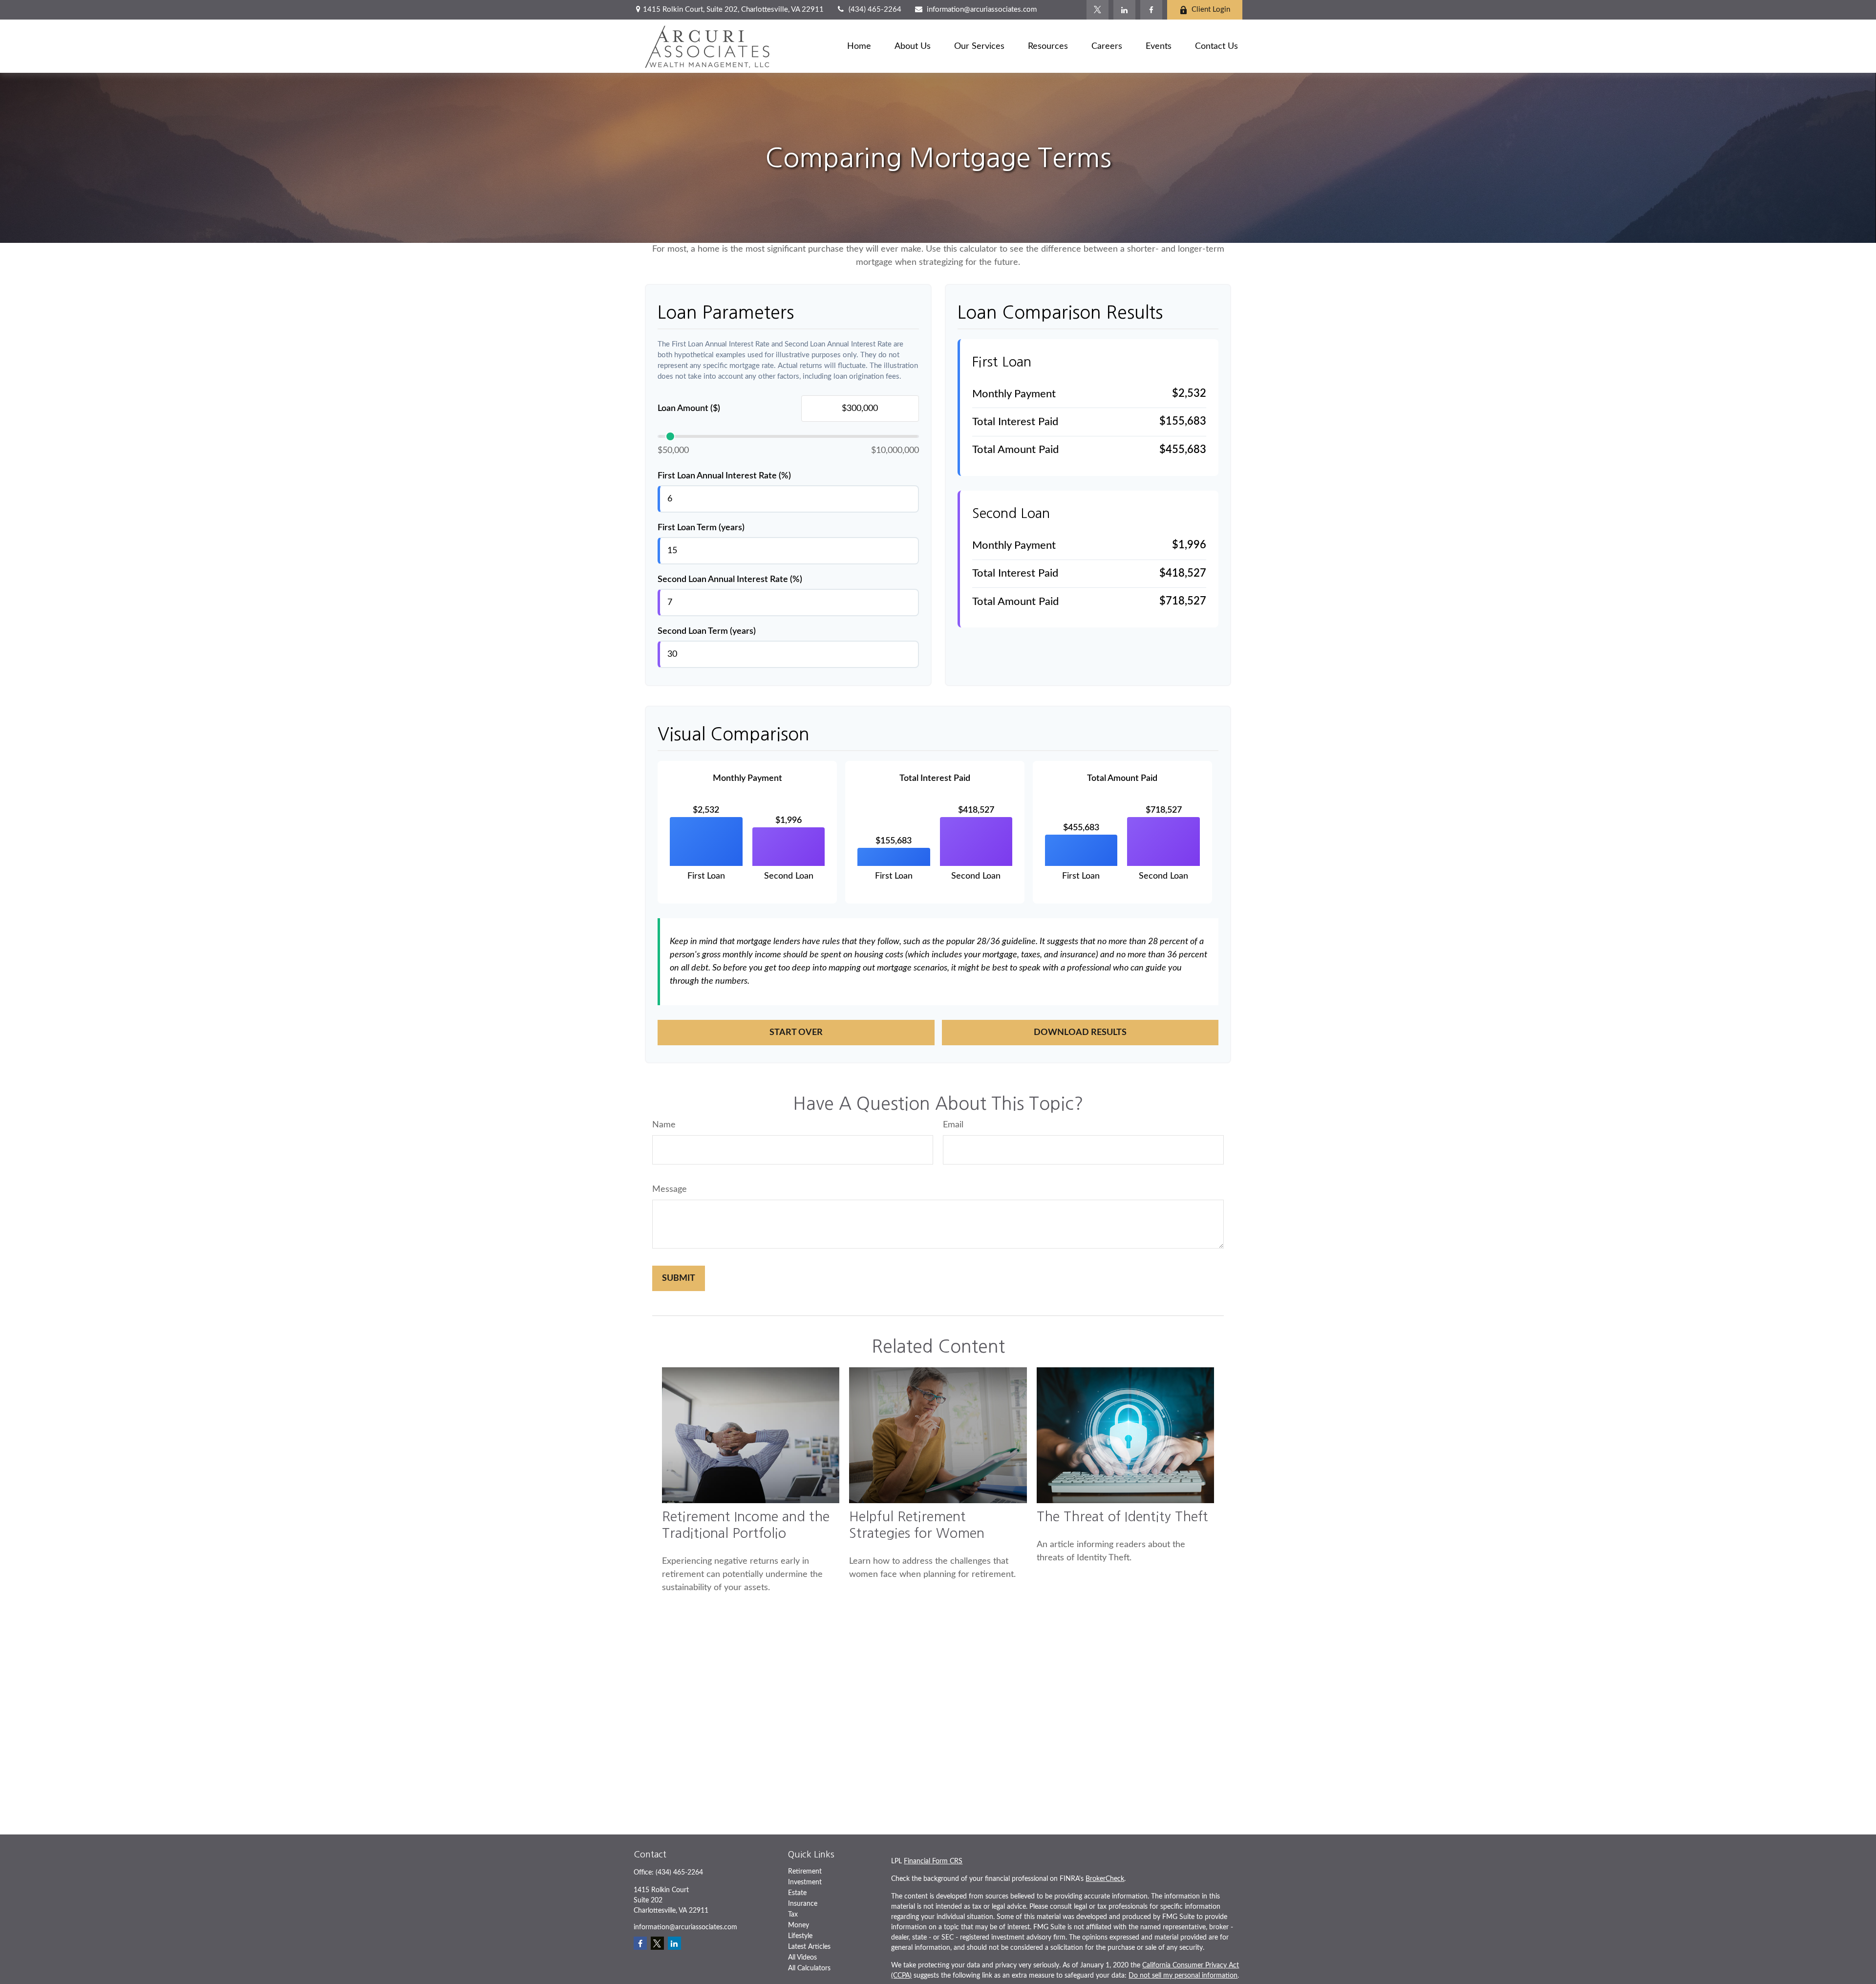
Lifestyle (800, 1936)
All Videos (802, 1958)
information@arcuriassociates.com (981, 10)
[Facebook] (1151, 10)
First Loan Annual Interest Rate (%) (724, 476)
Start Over (796, 1033)
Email (953, 1125)
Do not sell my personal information (1183, 1976)
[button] (859, 46)
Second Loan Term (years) (707, 631)
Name (664, 1125)
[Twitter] (1098, 10)
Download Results (1080, 1033)
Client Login (1211, 10)
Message (670, 1189)
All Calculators (809, 1968)
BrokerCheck (1105, 1879)
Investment (805, 1882)
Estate (797, 1893)
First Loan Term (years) (701, 528)
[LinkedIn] (1124, 10)
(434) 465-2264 (875, 10)
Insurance (803, 1904)
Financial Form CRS (933, 1861)
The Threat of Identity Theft (1122, 1517)
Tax (793, 1915)
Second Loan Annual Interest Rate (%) (730, 580)
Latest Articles (809, 1947)
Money (799, 1925)
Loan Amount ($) (689, 409)
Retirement (805, 1872)
